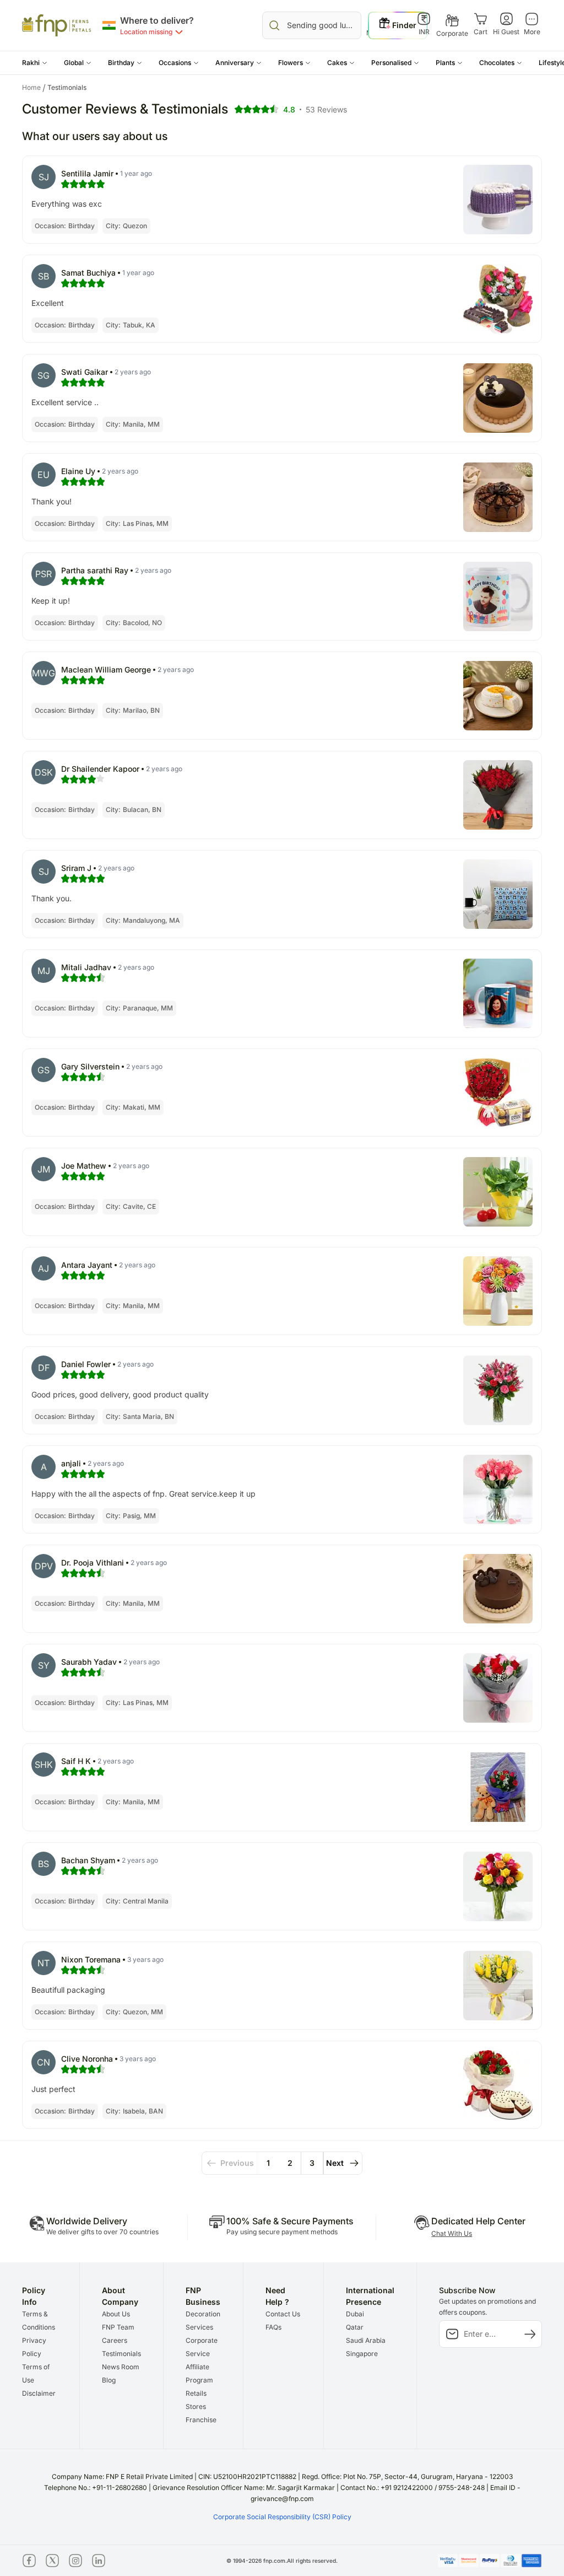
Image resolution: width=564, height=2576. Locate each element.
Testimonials (121, 2354)
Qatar (355, 2327)
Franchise (201, 2420)
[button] (35, 63)
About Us (116, 2314)
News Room (121, 2367)
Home (34, 88)
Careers (115, 2340)
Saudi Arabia (366, 2340)
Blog (109, 2380)
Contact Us (283, 2314)
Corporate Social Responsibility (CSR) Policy (282, 2517)
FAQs (273, 2327)
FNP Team (118, 2327)
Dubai (355, 2314)
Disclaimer (39, 2393)
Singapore (362, 2354)
